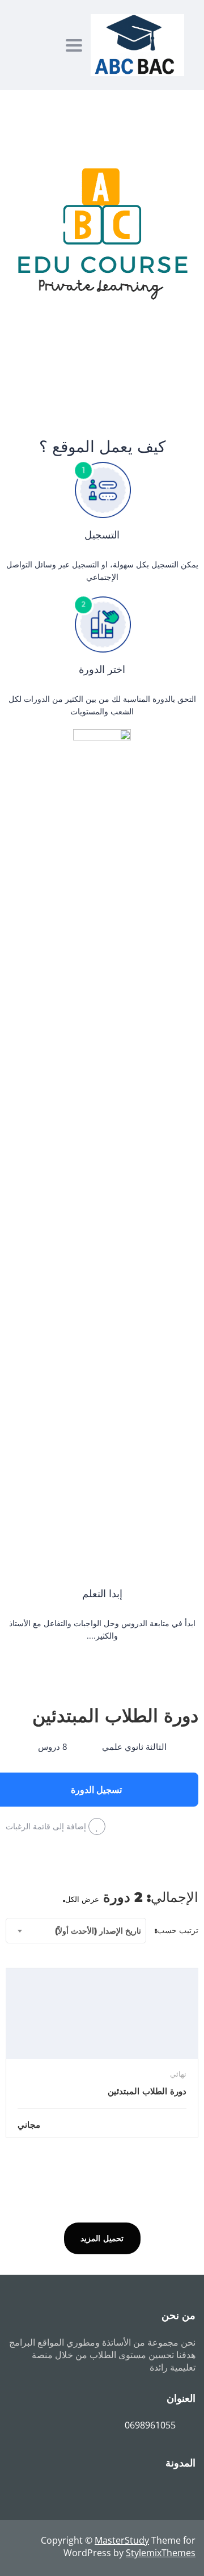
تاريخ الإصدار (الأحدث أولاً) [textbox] (98, 1931)
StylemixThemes (161, 2553)
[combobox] (76, 1931)
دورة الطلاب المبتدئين (115, 1716)
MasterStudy (122, 2540)
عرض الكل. (81, 1899)
